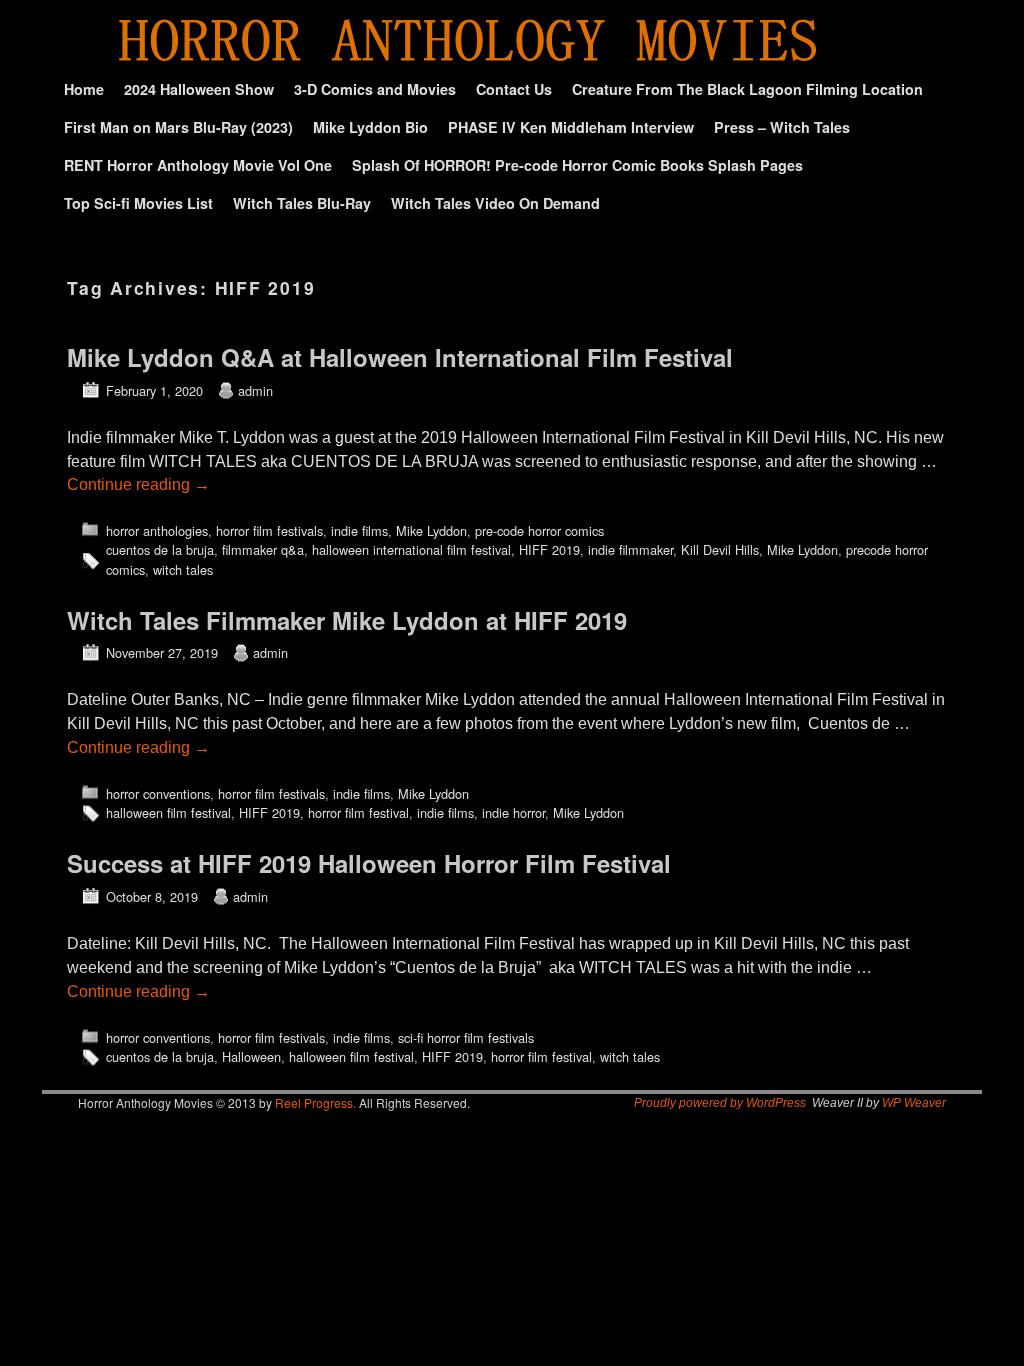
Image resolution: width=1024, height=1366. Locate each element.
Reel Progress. (315, 1102)
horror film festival (358, 812)
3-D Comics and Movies (375, 89)
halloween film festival (168, 812)
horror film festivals (269, 530)
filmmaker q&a (263, 549)
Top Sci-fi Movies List (138, 203)
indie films (359, 530)
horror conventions (158, 793)
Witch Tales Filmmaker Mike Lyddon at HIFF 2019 (347, 620)
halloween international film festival (411, 549)
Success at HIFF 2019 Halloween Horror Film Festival (369, 863)
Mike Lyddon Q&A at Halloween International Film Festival (400, 357)
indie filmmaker (630, 549)
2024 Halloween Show (199, 89)
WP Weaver (914, 1103)
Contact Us (514, 89)
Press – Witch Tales (782, 127)
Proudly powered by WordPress (720, 1103)
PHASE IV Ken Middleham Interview (571, 127)
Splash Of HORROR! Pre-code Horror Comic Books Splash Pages (577, 165)
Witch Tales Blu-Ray (302, 203)
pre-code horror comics (539, 530)
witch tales (183, 569)
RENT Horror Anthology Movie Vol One (198, 165)
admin (255, 390)
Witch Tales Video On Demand (495, 203)
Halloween (251, 1056)
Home (84, 89)
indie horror (513, 812)
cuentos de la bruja (160, 549)
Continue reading (138, 484)
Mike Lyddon (431, 530)
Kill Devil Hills (720, 549)
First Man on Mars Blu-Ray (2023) (178, 127)
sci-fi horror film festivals (466, 1037)
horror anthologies (157, 530)
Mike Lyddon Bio (370, 127)
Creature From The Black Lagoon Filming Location (747, 89)
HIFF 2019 (549, 549)
